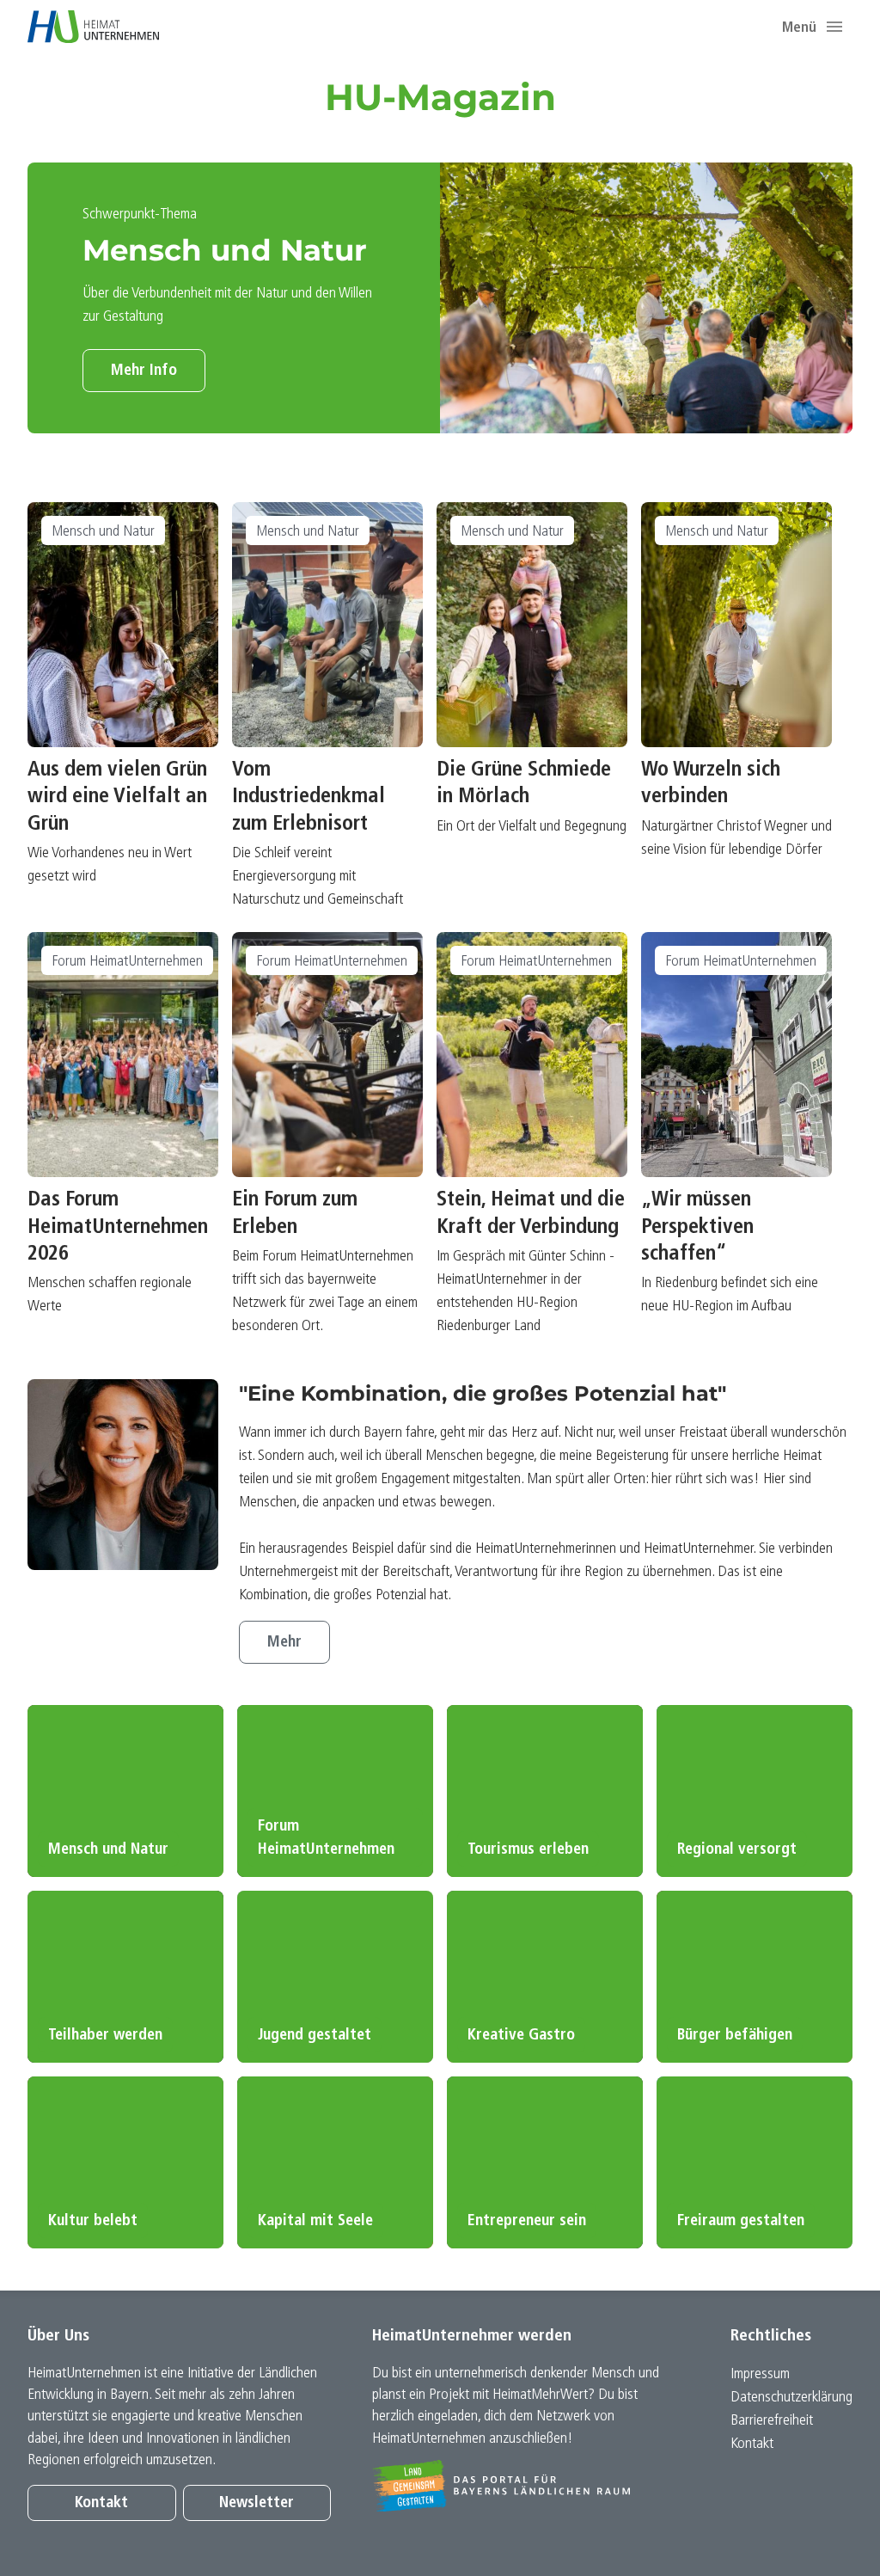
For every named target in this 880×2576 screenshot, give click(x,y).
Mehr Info (144, 371)
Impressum (760, 2374)
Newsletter (257, 2503)
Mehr (284, 1643)
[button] (834, 27)
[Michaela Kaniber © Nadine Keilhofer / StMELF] (123, 1475)
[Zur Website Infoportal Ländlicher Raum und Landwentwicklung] (524, 2486)
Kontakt (101, 2503)
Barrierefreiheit (772, 2421)
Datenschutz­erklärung (791, 2398)
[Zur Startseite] (93, 27)
